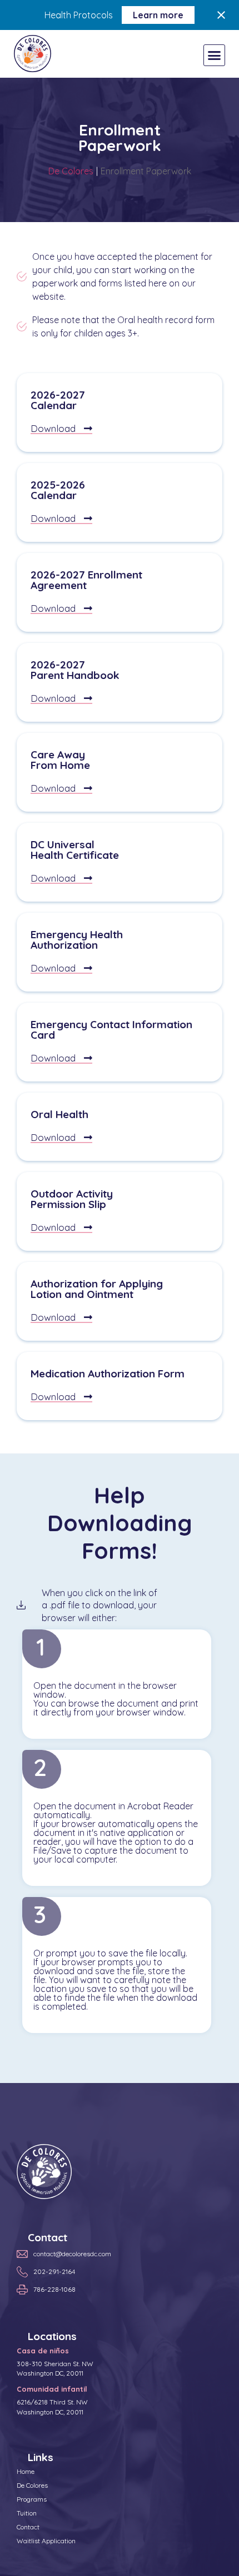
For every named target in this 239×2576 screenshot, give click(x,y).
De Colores (71, 171)
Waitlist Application (46, 2541)
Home (26, 2471)
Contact (28, 2527)
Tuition (27, 2513)
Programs (32, 2499)
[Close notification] (221, 15)
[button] (215, 56)
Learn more (158, 15)
